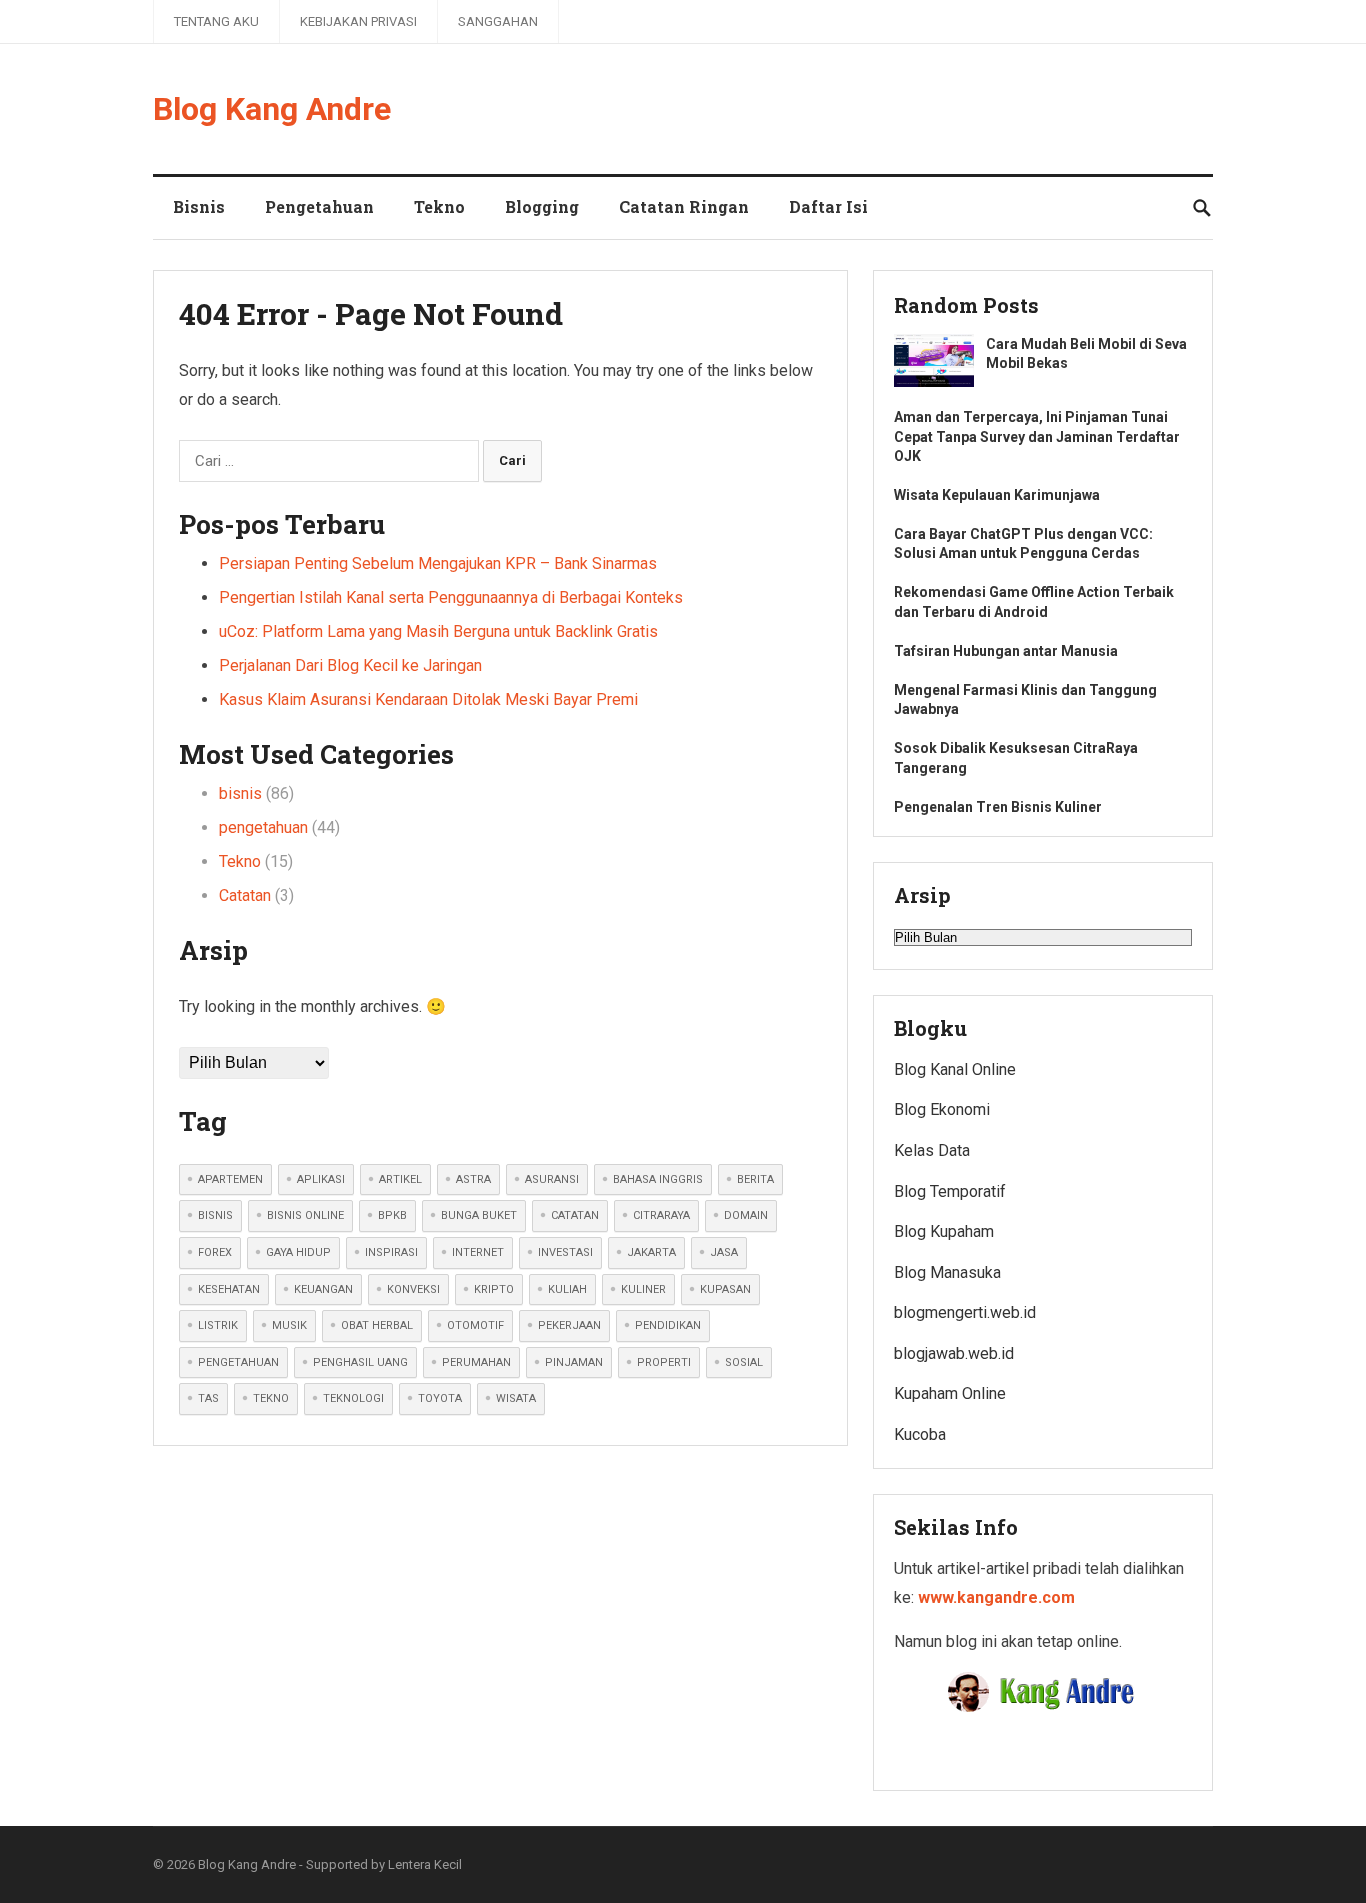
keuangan (323, 1289)
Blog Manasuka (947, 1272)
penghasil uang (360, 1362)
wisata (516, 1398)
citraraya (661, 1215)
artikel (400, 1179)
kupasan (725, 1289)
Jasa (724, 1252)
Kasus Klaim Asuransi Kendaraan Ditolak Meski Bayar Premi (428, 699)
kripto (494, 1289)
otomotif (475, 1325)
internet (478, 1252)
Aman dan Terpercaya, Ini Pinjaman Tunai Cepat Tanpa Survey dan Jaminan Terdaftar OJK (1037, 436)
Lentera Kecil (425, 1864)
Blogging (542, 206)
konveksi (413, 1289)
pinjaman (574, 1362)
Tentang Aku (216, 21)
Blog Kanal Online (955, 1069)
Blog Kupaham (944, 1231)
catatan (575, 1215)
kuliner (643, 1289)
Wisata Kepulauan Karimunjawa (997, 495)
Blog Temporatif (950, 1191)
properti (664, 1362)
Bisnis (199, 206)
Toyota (440, 1398)
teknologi (353, 1398)
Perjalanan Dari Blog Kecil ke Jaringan (350, 665)
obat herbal (377, 1325)
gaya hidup (298, 1252)
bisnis (240, 793)
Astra (473, 1179)
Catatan (245, 895)
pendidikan (668, 1325)
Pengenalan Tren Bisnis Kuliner (998, 807)
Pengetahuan (319, 206)
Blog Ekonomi (942, 1109)
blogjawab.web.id (954, 1353)
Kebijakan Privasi (358, 21)
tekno (271, 1398)
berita (755, 1179)
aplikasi (321, 1179)
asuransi (552, 1179)
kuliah (567, 1289)
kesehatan (229, 1289)
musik (289, 1325)
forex (215, 1252)
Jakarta (651, 1252)
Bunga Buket (479, 1215)
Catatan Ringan (684, 206)
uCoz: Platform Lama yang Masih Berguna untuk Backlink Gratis (438, 631)
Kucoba (920, 1434)
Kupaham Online (950, 1393)
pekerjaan (569, 1325)
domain (746, 1215)
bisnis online (305, 1215)
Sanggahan (498, 21)
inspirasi (391, 1252)
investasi (565, 1252)
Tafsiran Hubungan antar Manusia (1006, 651)
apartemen (230, 1179)
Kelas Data (932, 1150)
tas (208, 1398)
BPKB (392, 1215)
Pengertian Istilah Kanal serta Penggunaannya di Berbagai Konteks (451, 597)
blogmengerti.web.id (965, 1312)
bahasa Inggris (658, 1179)
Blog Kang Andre (272, 109)
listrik (218, 1325)
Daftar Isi (828, 206)
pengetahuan (263, 827)
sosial (744, 1362)
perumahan (476, 1362)
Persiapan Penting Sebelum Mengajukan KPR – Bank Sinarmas (438, 563)
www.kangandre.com (996, 1597)
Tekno (439, 206)
